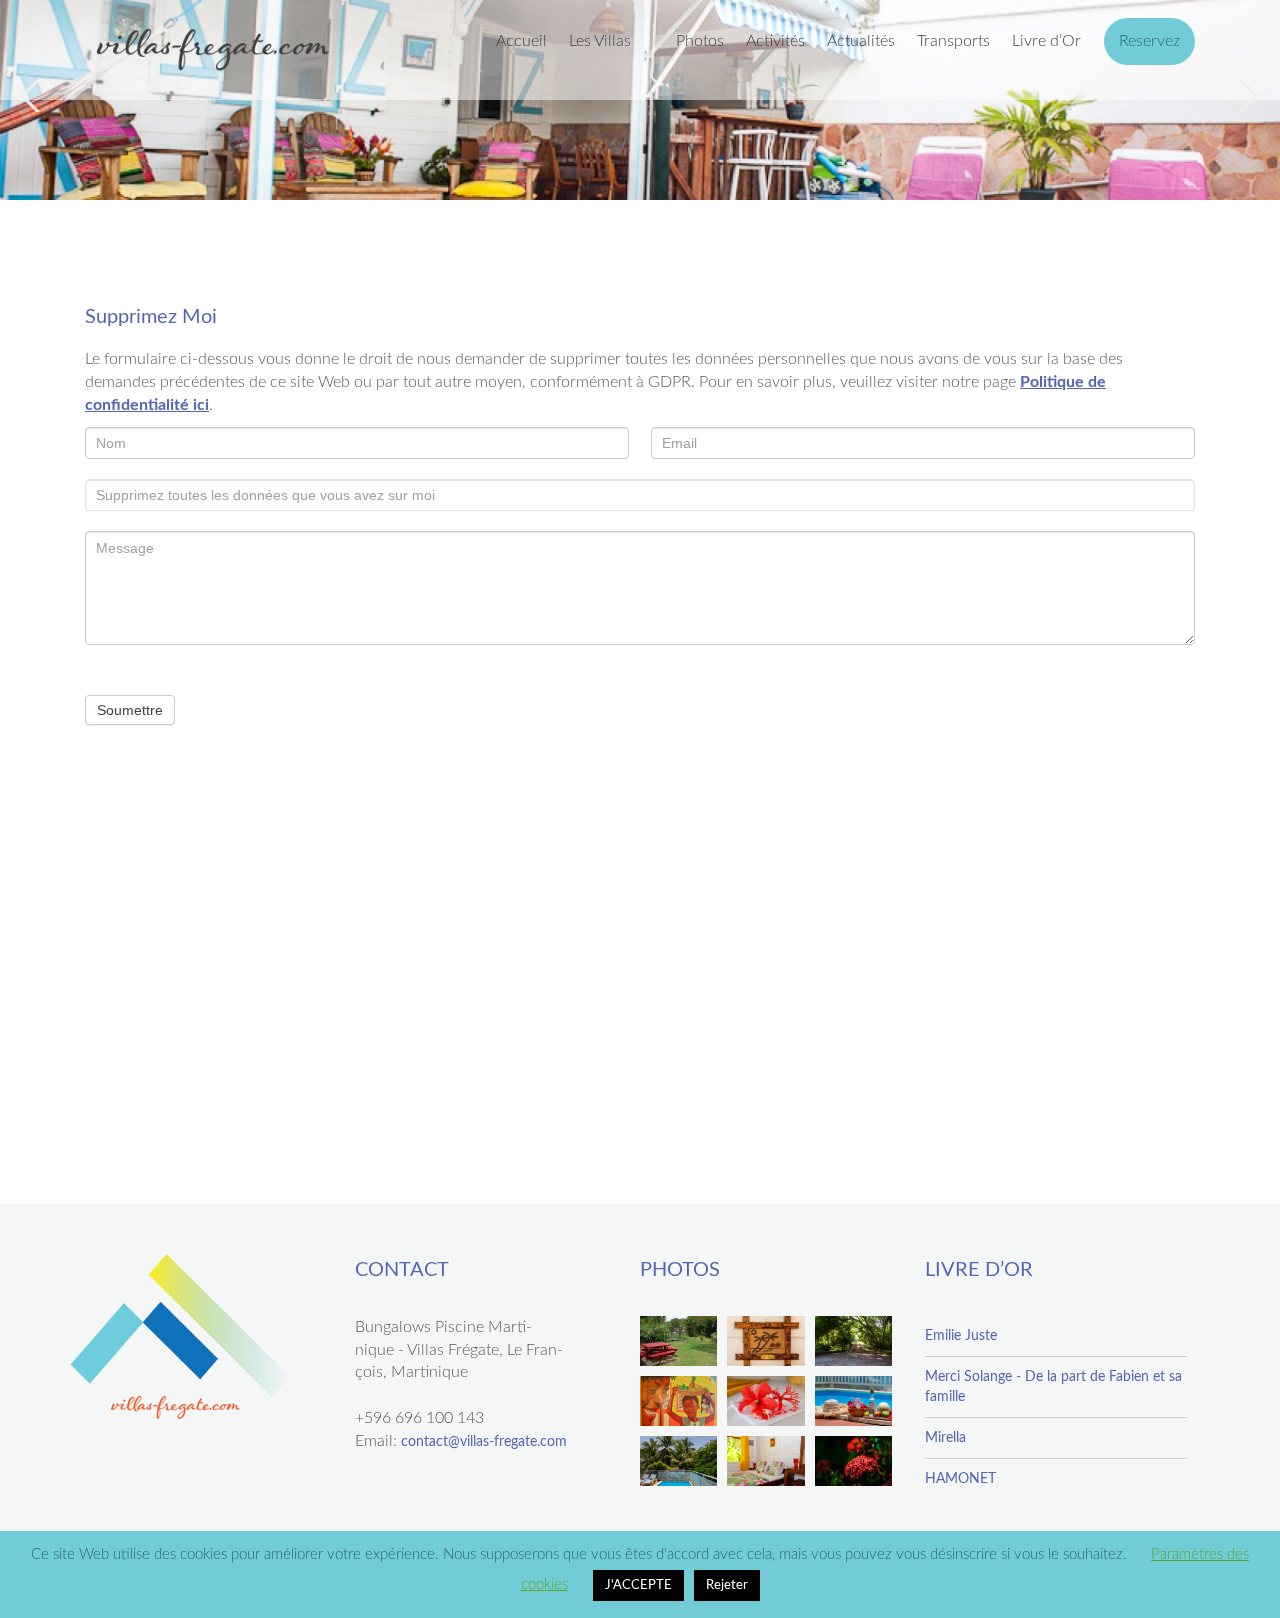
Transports (953, 41)
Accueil (521, 41)
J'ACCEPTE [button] (638, 1585)
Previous (34, 96)
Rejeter (727, 1585)
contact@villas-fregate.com (484, 1442)
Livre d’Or (1046, 41)
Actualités (861, 41)
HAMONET (960, 1479)
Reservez (1149, 41)
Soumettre (130, 710)
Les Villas (600, 41)
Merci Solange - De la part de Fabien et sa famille (1053, 1387)
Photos (700, 41)
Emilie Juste (961, 1336)
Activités (775, 41)
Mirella (945, 1438)
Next (1246, 96)
